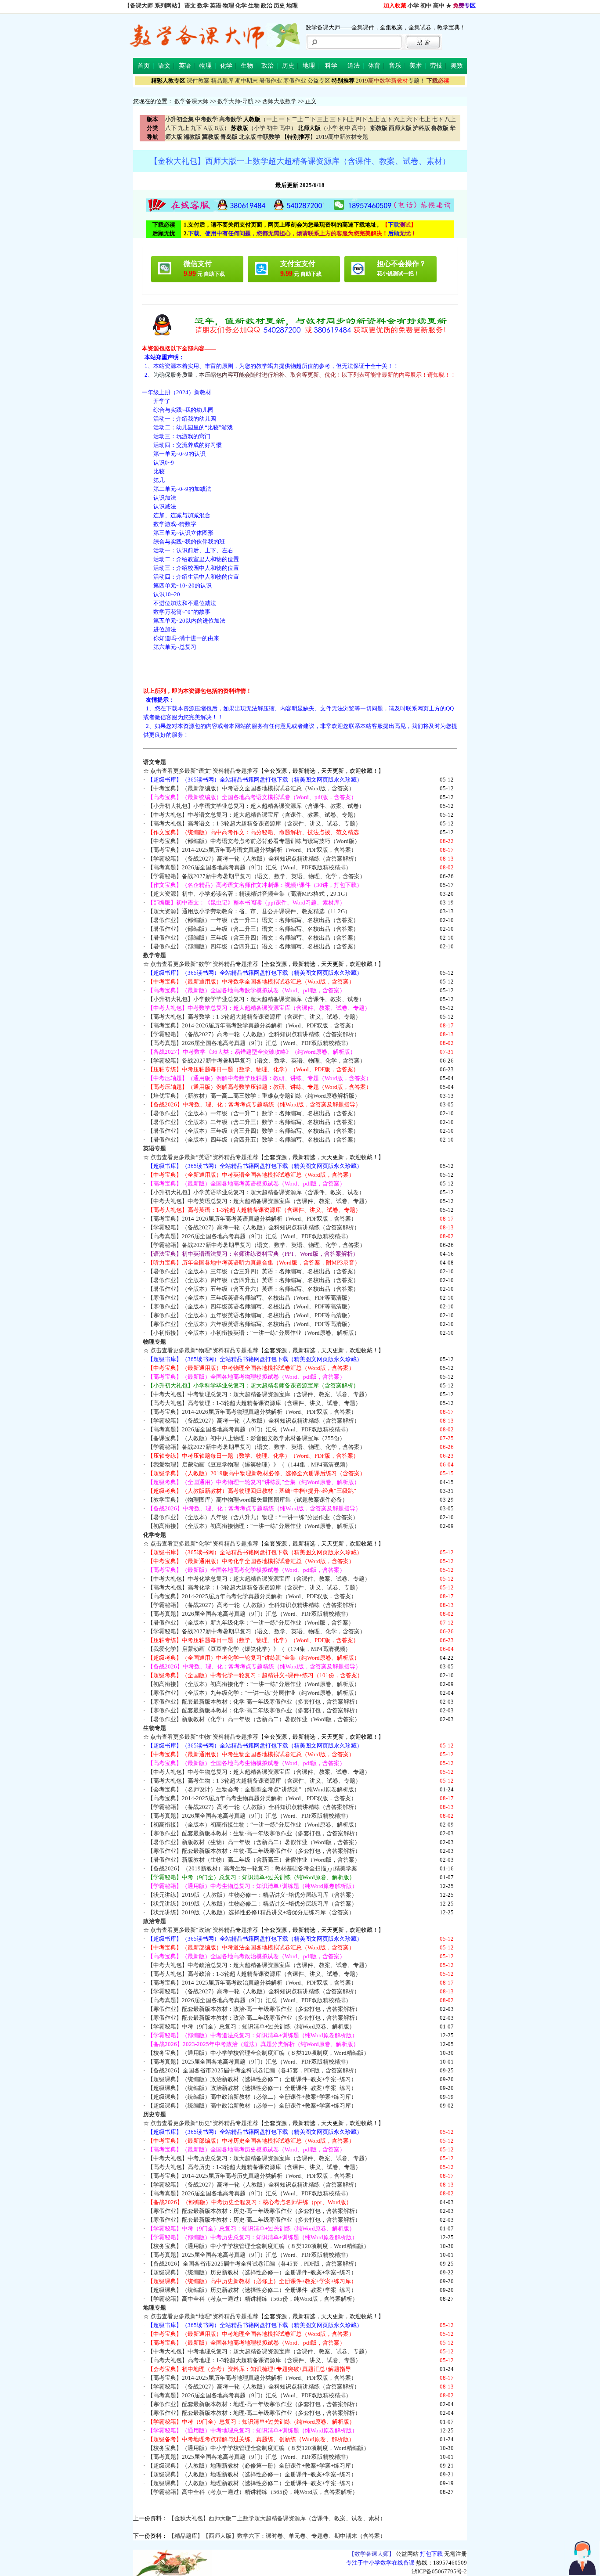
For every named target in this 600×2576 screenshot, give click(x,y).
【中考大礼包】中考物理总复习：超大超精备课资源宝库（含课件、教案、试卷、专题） (259, 1394)
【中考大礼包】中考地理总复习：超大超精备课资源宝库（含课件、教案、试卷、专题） (259, 2351)
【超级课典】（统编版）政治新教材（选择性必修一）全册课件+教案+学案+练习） (252, 2088)
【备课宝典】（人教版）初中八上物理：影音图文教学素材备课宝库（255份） (246, 1438)
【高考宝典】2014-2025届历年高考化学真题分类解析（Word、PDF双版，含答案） (252, 1596)
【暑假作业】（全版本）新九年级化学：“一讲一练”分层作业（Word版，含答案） (251, 1623)
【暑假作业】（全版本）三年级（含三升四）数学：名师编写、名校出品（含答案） (253, 1131)
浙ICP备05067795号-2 (439, 2571)
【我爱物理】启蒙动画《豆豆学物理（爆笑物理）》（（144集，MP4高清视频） (249, 1465)
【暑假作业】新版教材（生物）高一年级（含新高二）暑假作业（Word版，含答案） (254, 1842)
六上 (399, 119)
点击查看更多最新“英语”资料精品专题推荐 (204, 1157)
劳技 (436, 66)
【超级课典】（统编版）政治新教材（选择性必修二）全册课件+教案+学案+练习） (252, 2079)
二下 (310, 119)
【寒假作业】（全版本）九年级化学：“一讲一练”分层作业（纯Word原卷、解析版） (254, 1693)
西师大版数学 (279, 101)
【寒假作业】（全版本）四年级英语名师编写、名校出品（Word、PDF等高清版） (250, 1306)
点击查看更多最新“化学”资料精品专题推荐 (204, 1544)
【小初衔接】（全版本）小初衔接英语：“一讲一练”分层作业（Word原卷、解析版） (254, 1333)
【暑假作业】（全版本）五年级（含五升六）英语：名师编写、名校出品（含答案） (253, 1289)
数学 (203, 5)
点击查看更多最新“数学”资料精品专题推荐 (204, 964)
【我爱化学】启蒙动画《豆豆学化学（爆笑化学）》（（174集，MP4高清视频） (249, 1649)
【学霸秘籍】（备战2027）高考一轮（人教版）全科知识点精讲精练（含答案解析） (254, 859)
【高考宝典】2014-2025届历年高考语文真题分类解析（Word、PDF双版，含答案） (252, 850)
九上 (184, 128)
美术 (416, 66)
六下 (412, 119)
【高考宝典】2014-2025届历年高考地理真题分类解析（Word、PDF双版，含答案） (252, 2378)
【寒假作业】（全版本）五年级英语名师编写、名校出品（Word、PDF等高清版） (250, 1315)
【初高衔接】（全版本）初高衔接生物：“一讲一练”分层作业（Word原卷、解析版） (254, 1825)
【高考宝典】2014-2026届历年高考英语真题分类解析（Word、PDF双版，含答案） (252, 1219)
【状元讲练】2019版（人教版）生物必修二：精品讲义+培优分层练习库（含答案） (252, 1904)
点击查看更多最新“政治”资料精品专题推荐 (204, 1930)
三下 (336, 119)
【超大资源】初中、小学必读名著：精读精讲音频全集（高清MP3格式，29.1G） (249, 894)
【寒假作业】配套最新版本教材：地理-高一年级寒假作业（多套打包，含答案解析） (254, 2404)
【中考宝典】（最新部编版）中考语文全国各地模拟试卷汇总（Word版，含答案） (251, 788)
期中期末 (246, 81)
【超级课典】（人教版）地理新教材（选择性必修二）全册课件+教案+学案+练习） (252, 2483)
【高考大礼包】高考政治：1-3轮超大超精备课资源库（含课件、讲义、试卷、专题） (254, 1974)
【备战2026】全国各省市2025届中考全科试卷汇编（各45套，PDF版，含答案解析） (254, 2070)
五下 (387, 119)
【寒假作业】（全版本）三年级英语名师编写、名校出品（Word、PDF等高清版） (250, 1298)
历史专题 (155, 2114)
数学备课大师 (192, 101)
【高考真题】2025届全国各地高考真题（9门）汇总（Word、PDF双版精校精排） (249, 2062)
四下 (361, 119)
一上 (272, 119)
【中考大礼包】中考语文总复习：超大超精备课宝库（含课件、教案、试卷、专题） (253, 815)
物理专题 (155, 1342)
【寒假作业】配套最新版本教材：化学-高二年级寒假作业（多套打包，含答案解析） (254, 1710)
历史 (279, 5)
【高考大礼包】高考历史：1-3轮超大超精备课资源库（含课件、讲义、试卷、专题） (254, 2167)
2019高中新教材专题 (342, 137)
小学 (413, 5)
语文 (190, 5)
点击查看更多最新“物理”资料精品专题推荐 (204, 1350)
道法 (354, 66)
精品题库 (222, 81)
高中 (439, 5)
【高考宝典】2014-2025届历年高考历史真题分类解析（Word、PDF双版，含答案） (252, 2176)
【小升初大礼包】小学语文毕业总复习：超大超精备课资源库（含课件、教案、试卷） (256, 806)
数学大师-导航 (235, 101)
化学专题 (155, 1535)
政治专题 (155, 1921)
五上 (374, 119)
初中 (426, 5)
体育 (374, 66)
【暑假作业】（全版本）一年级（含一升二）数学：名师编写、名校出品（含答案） (253, 1113)
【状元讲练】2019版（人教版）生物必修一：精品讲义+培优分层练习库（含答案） (252, 1895)
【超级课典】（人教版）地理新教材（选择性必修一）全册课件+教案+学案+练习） (252, 2474)
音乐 (395, 66)
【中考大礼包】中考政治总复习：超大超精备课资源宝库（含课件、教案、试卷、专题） (259, 1965)
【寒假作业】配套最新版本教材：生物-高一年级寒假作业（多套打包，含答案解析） (254, 1833)
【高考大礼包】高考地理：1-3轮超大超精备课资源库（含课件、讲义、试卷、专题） (254, 2360)
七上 (425, 119)
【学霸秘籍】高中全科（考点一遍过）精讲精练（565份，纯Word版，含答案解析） (253, 2299)
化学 (241, 5)
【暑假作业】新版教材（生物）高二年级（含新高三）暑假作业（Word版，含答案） (254, 1860)
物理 (228, 5)
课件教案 (198, 81)
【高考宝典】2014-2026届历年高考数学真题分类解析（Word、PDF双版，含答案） (252, 1025)
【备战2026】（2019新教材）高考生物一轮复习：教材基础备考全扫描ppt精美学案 (252, 1868)
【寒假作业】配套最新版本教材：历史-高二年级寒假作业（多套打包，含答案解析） (254, 2220)
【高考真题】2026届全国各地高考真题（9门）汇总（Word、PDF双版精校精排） (249, 867)
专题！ (390, 81)
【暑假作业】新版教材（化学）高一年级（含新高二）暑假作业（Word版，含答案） (254, 1719)
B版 (219, 128)
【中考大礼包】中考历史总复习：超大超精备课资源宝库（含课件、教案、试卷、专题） (259, 2158)
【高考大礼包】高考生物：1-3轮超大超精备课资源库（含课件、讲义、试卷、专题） (254, 1781)
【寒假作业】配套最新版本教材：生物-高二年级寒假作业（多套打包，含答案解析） (254, 1851)
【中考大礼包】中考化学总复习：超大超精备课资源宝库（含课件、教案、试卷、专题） (259, 1579)
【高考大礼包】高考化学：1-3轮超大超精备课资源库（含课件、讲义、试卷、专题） (254, 1587)
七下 (437, 119)
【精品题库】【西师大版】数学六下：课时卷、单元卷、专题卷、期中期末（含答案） (277, 2536)
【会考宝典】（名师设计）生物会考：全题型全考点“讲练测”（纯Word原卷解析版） (254, 1789)
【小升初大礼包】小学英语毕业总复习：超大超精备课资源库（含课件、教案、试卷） (256, 1192)
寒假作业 (295, 81)
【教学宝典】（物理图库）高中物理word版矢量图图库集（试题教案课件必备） (248, 1500)
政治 (267, 5)
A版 (208, 128)
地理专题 (155, 2308)
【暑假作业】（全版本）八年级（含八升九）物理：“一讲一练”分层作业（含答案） (253, 1517)
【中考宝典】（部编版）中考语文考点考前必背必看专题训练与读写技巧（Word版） (254, 841)
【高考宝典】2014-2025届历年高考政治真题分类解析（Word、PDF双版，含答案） (252, 1983)
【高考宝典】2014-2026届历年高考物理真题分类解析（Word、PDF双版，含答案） (252, 1412)
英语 (216, 5)
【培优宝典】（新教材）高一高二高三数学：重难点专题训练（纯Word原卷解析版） (254, 1096)
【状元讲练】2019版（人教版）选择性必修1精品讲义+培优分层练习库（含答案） (251, 1912)
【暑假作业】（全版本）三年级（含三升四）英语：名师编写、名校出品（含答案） (253, 1271)
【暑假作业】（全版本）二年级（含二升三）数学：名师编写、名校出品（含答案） (253, 1122)
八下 (171, 128)
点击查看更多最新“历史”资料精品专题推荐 (204, 2123)
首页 (144, 66)
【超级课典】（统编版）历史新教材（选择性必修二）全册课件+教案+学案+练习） (252, 2290)
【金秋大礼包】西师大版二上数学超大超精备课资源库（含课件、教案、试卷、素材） (277, 2518)
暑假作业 (271, 81)
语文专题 (155, 762)
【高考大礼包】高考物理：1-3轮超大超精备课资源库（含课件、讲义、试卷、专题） (254, 1403)
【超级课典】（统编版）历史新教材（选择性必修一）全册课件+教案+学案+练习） (252, 2272)
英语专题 (155, 1148)
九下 (196, 128)
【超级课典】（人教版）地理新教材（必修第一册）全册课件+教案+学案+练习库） (252, 2466)
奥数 (457, 66)
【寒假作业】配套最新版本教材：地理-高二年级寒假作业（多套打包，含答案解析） (254, 2413)
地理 (292, 5)
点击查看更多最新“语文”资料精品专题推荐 (204, 771)
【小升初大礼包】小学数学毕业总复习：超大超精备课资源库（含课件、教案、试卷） (256, 999)
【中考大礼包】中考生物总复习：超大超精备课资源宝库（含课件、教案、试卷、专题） (259, 1772)
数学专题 (155, 955)
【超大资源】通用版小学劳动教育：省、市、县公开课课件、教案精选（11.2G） (249, 911)
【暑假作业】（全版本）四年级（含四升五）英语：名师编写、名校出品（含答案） (253, 1280)
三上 (323, 119)
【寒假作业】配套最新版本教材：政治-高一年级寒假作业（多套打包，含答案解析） (254, 2009)
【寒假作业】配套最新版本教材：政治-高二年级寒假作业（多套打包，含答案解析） (254, 2018)
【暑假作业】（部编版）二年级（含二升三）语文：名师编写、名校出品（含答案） (253, 929)
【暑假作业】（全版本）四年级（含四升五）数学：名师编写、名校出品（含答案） (253, 1140)
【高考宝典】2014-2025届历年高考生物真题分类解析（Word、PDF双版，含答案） (252, 1798)
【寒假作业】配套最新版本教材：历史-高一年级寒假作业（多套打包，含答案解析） (254, 2211)
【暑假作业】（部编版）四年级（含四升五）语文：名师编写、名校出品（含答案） (253, 946)
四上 (348, 119)
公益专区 (319, 81)
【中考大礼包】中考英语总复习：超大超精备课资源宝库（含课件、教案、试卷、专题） (259, 1201)
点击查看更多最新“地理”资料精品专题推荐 (204, 2316)
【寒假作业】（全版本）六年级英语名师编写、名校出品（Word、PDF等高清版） (250, 1324)
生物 (254, 5)
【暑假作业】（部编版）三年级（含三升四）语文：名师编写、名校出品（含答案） (253, 938)
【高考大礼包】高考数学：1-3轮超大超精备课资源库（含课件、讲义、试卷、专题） (254, 1017)
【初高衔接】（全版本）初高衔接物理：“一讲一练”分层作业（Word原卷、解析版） (254, 1526)
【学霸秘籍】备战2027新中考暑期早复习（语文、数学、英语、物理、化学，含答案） (257, 876)
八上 (450, 119)
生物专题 (155, 1728)
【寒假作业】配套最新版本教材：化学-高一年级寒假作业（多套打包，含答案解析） (254, 1702)
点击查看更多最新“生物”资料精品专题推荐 (204, 1737)
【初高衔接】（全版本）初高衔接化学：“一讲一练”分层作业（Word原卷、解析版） (254, 1684)
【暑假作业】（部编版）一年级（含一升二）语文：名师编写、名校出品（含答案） (253, 920)
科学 (331, 66)
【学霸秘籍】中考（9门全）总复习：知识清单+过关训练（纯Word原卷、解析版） (251, 2027)
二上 (297, 119)
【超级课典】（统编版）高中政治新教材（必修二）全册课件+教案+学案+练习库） (252, 2097)
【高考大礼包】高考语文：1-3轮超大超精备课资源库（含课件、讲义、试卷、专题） (254, 823)
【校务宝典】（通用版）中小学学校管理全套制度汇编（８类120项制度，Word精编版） (258, 2053)
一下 (285, 119)
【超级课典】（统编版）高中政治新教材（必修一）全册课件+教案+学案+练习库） (252, 2106)
